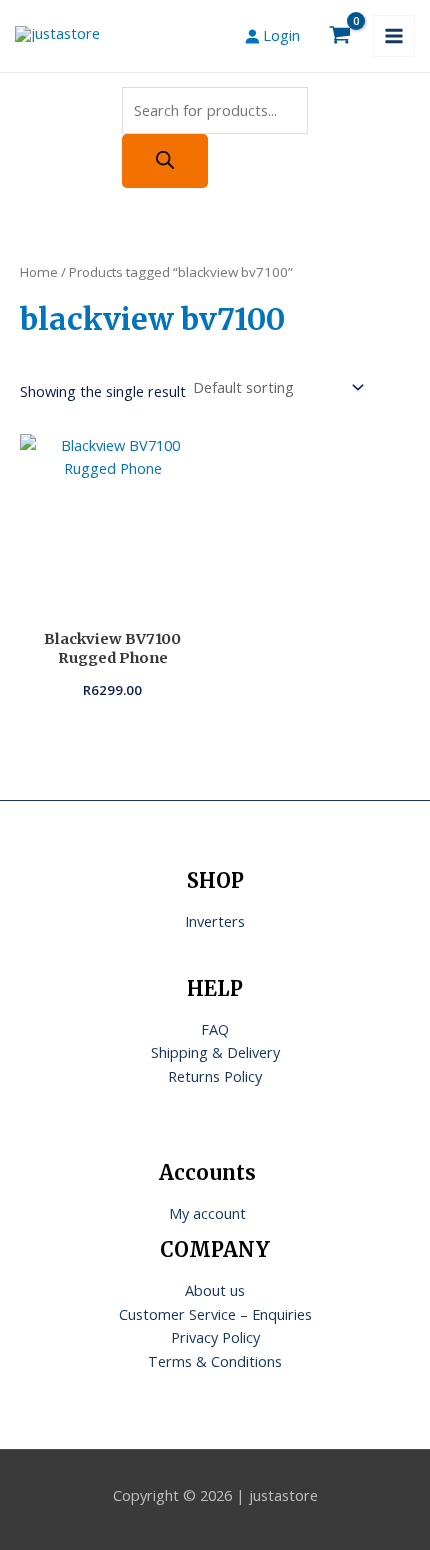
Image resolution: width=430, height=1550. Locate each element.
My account (207, 1213)
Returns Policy (215, 1076)
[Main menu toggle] (394, 36)
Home (39, 272)
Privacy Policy (215, 1337)
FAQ (215, 1029)
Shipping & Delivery (215, 1052)
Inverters (215, 921)
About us (215, 1290)
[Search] (165, 161)
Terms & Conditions (215, 1361)
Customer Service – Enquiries (215, 1314)
